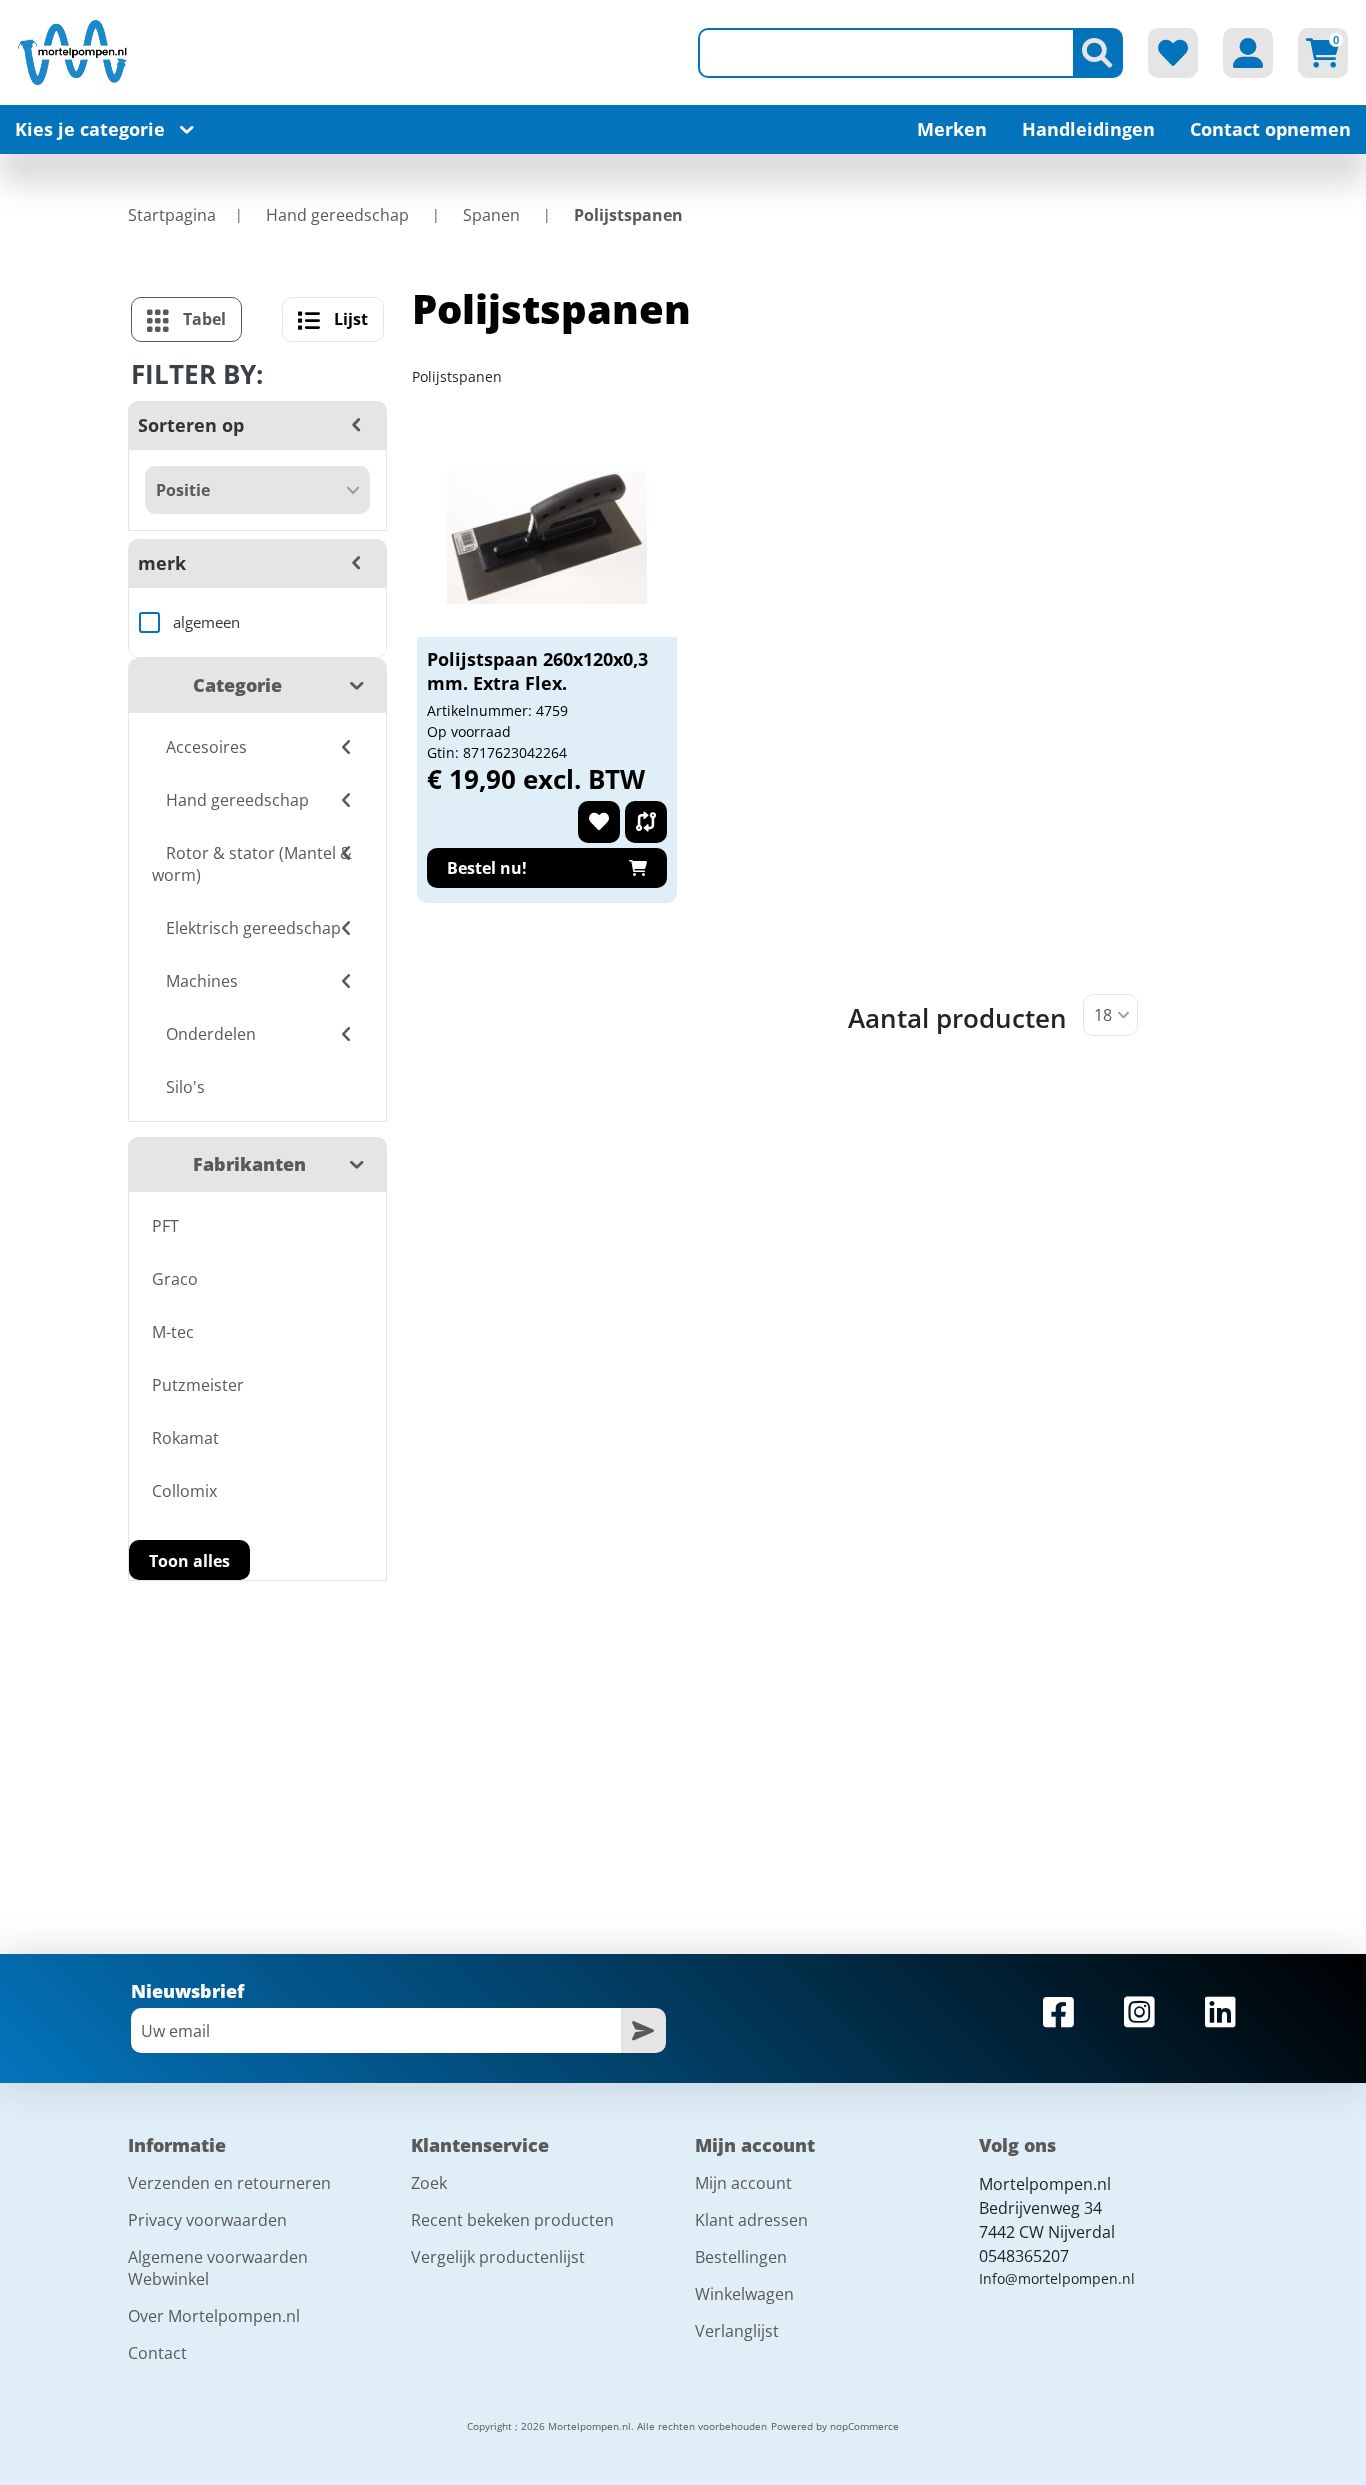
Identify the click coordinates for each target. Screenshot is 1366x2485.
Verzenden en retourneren (229, 2183)
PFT (165, 1226)
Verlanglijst (737, 2331)
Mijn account (743, 2183)
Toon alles (189, 1561)
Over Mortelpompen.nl (214, 2316)
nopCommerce (864, 2426)
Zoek (429, 2183)
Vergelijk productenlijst (498, 2257)
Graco (175, 1279)
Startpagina (172, 215)
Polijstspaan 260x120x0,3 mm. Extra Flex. (537, 671)
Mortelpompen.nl (1045, 2184)
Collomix (184, 1491)
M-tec (173, 1332)
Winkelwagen (744, 2294)
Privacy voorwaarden (207, 2220)
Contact (157, 2353)
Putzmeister (198, 1385)
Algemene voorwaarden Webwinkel (218, 2268)
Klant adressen (751, 2220)
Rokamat (185, 1438)
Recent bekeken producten (512, 2220)
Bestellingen (741, 2257)
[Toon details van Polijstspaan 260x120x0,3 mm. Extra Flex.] (547, 537)
